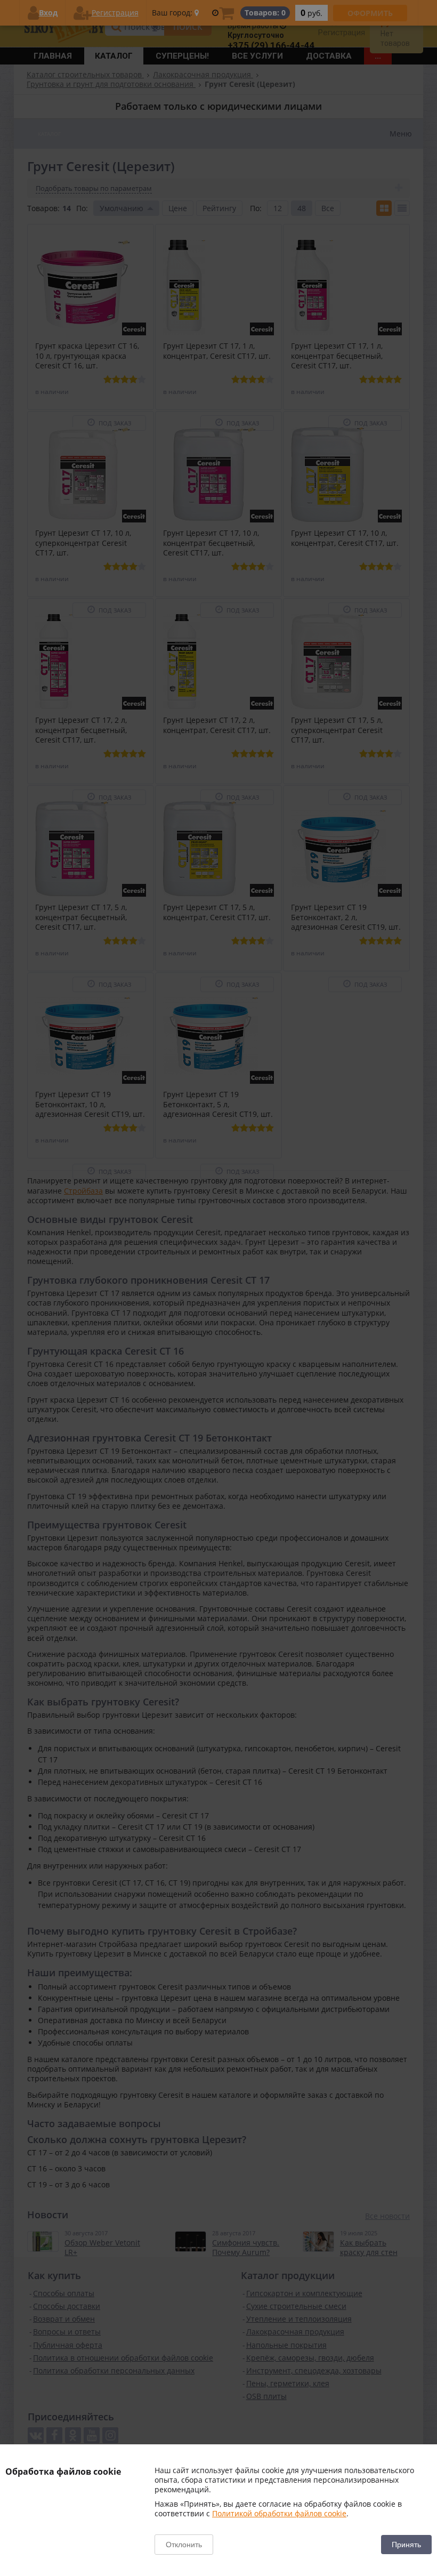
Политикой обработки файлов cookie (279, 2513)
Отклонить (184, 2545)
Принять (406, 2545)
